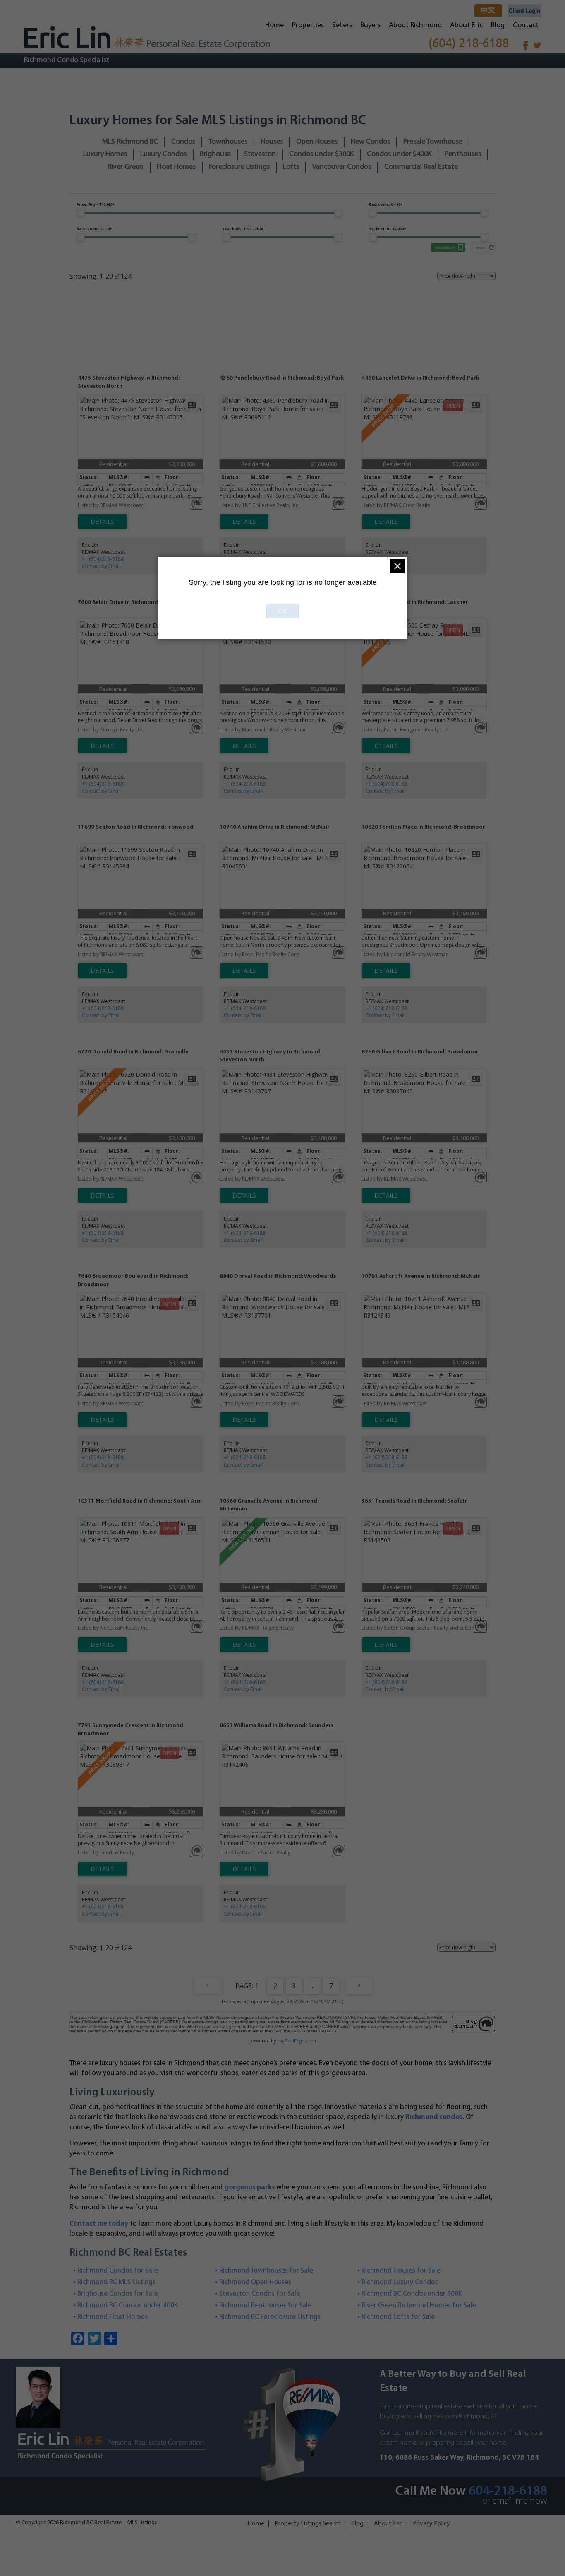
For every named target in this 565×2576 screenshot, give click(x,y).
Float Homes (176, 167)
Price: (96, 204)
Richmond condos (434, 2117)
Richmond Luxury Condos (400, 2282)
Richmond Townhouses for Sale (266, 2271)
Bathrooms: (94, 229)
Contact (526, 26)
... (312, 1986)
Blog (498, 26)
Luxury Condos (163, 154)
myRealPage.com (297, 2041)
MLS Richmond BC (130, 142)
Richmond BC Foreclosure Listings (270, 2317)
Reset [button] (480, 247)
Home (274, 26)
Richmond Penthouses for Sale (266, 2305)
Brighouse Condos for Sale (118, 2294)
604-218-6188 (508, 2492)
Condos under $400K (399, 154)
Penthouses (463, 154)
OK (282, 611)
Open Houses (317, 142)
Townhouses (228, 142)
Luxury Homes (105, 154)
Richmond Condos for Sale (118, 2271)
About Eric (466, 26)
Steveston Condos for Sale (260, 2294)
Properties (308, 26)
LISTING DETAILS (102, 522)
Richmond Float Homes (113, 2317)
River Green (126, 167)
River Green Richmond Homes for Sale (419, 2305)
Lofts (291, 167)
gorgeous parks (250, 2188)
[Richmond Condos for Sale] (147, 37)
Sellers (342, 26)
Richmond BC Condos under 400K (128, 2305)
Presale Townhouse (433, 142)
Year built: (243, 229)
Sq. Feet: (387, 229)
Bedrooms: (386, 204)
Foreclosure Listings (239, 167)
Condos (183, 142)
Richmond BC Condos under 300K (412, 2294)
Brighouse (215, 154)
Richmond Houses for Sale (401, 2271)
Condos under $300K (321, 154)
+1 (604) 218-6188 (103, 559)
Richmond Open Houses (255, 2282)
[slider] (81, 213)
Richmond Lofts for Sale (398, 2317)
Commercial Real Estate (421, 167)
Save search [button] (445, 247)
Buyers (370, 26)
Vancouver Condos (342, 167)
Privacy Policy (431, 2524)
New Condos (370, 142)
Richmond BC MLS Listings (117, 2282)
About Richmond (415, 26)
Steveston (260, 154)
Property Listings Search (308, 2524)
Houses (272, 142)
